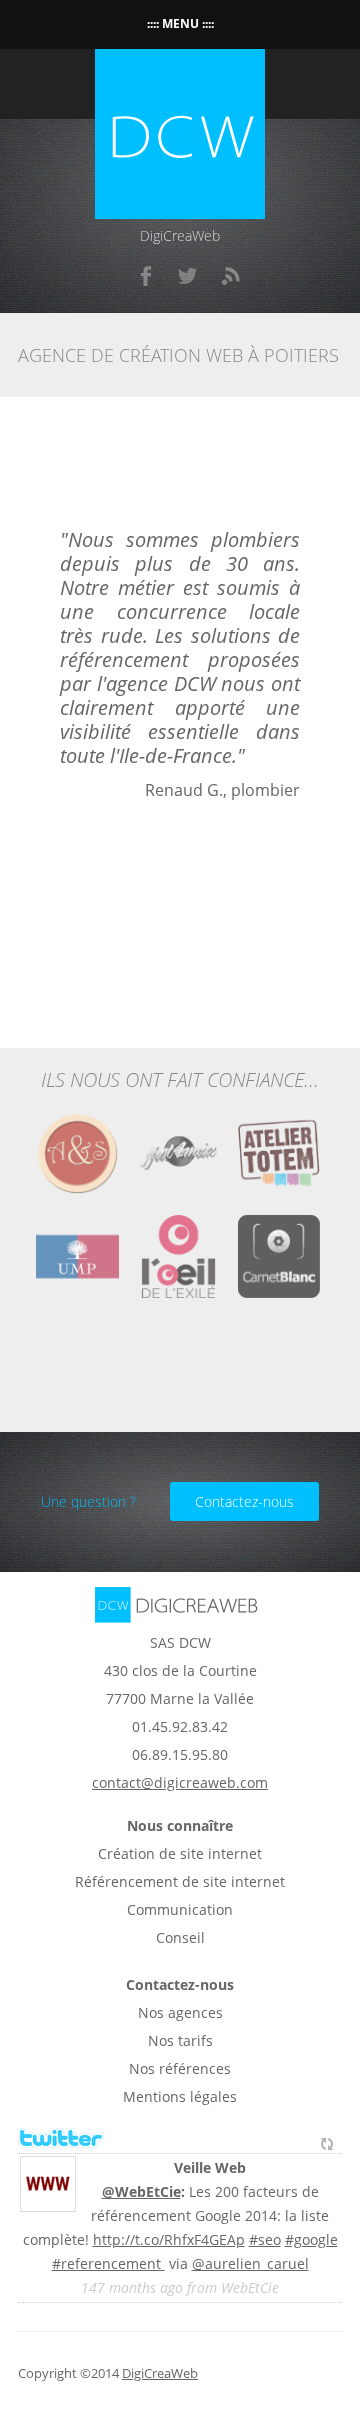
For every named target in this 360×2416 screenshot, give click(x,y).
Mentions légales (180, 2096)
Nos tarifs (180, 2040)
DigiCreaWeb (160, 2373)
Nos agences (180, 2012)
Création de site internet (180, 1853)
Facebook (147, 276)
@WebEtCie (141, 2191)
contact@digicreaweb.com (180, 1782)
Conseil (180, 1937)
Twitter (189, 276)
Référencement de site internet (180, 1881)
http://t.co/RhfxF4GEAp (169, 2239)
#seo (265, 2239)
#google (311, 2239)
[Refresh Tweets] (327, 2139)
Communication (180, 1909)
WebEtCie (250, 2287)
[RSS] (231, 276)
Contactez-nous (244, 1501)
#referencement (108, 2263)
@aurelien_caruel (250, 2263)
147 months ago (132, 2287)
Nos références (180, 2068)
